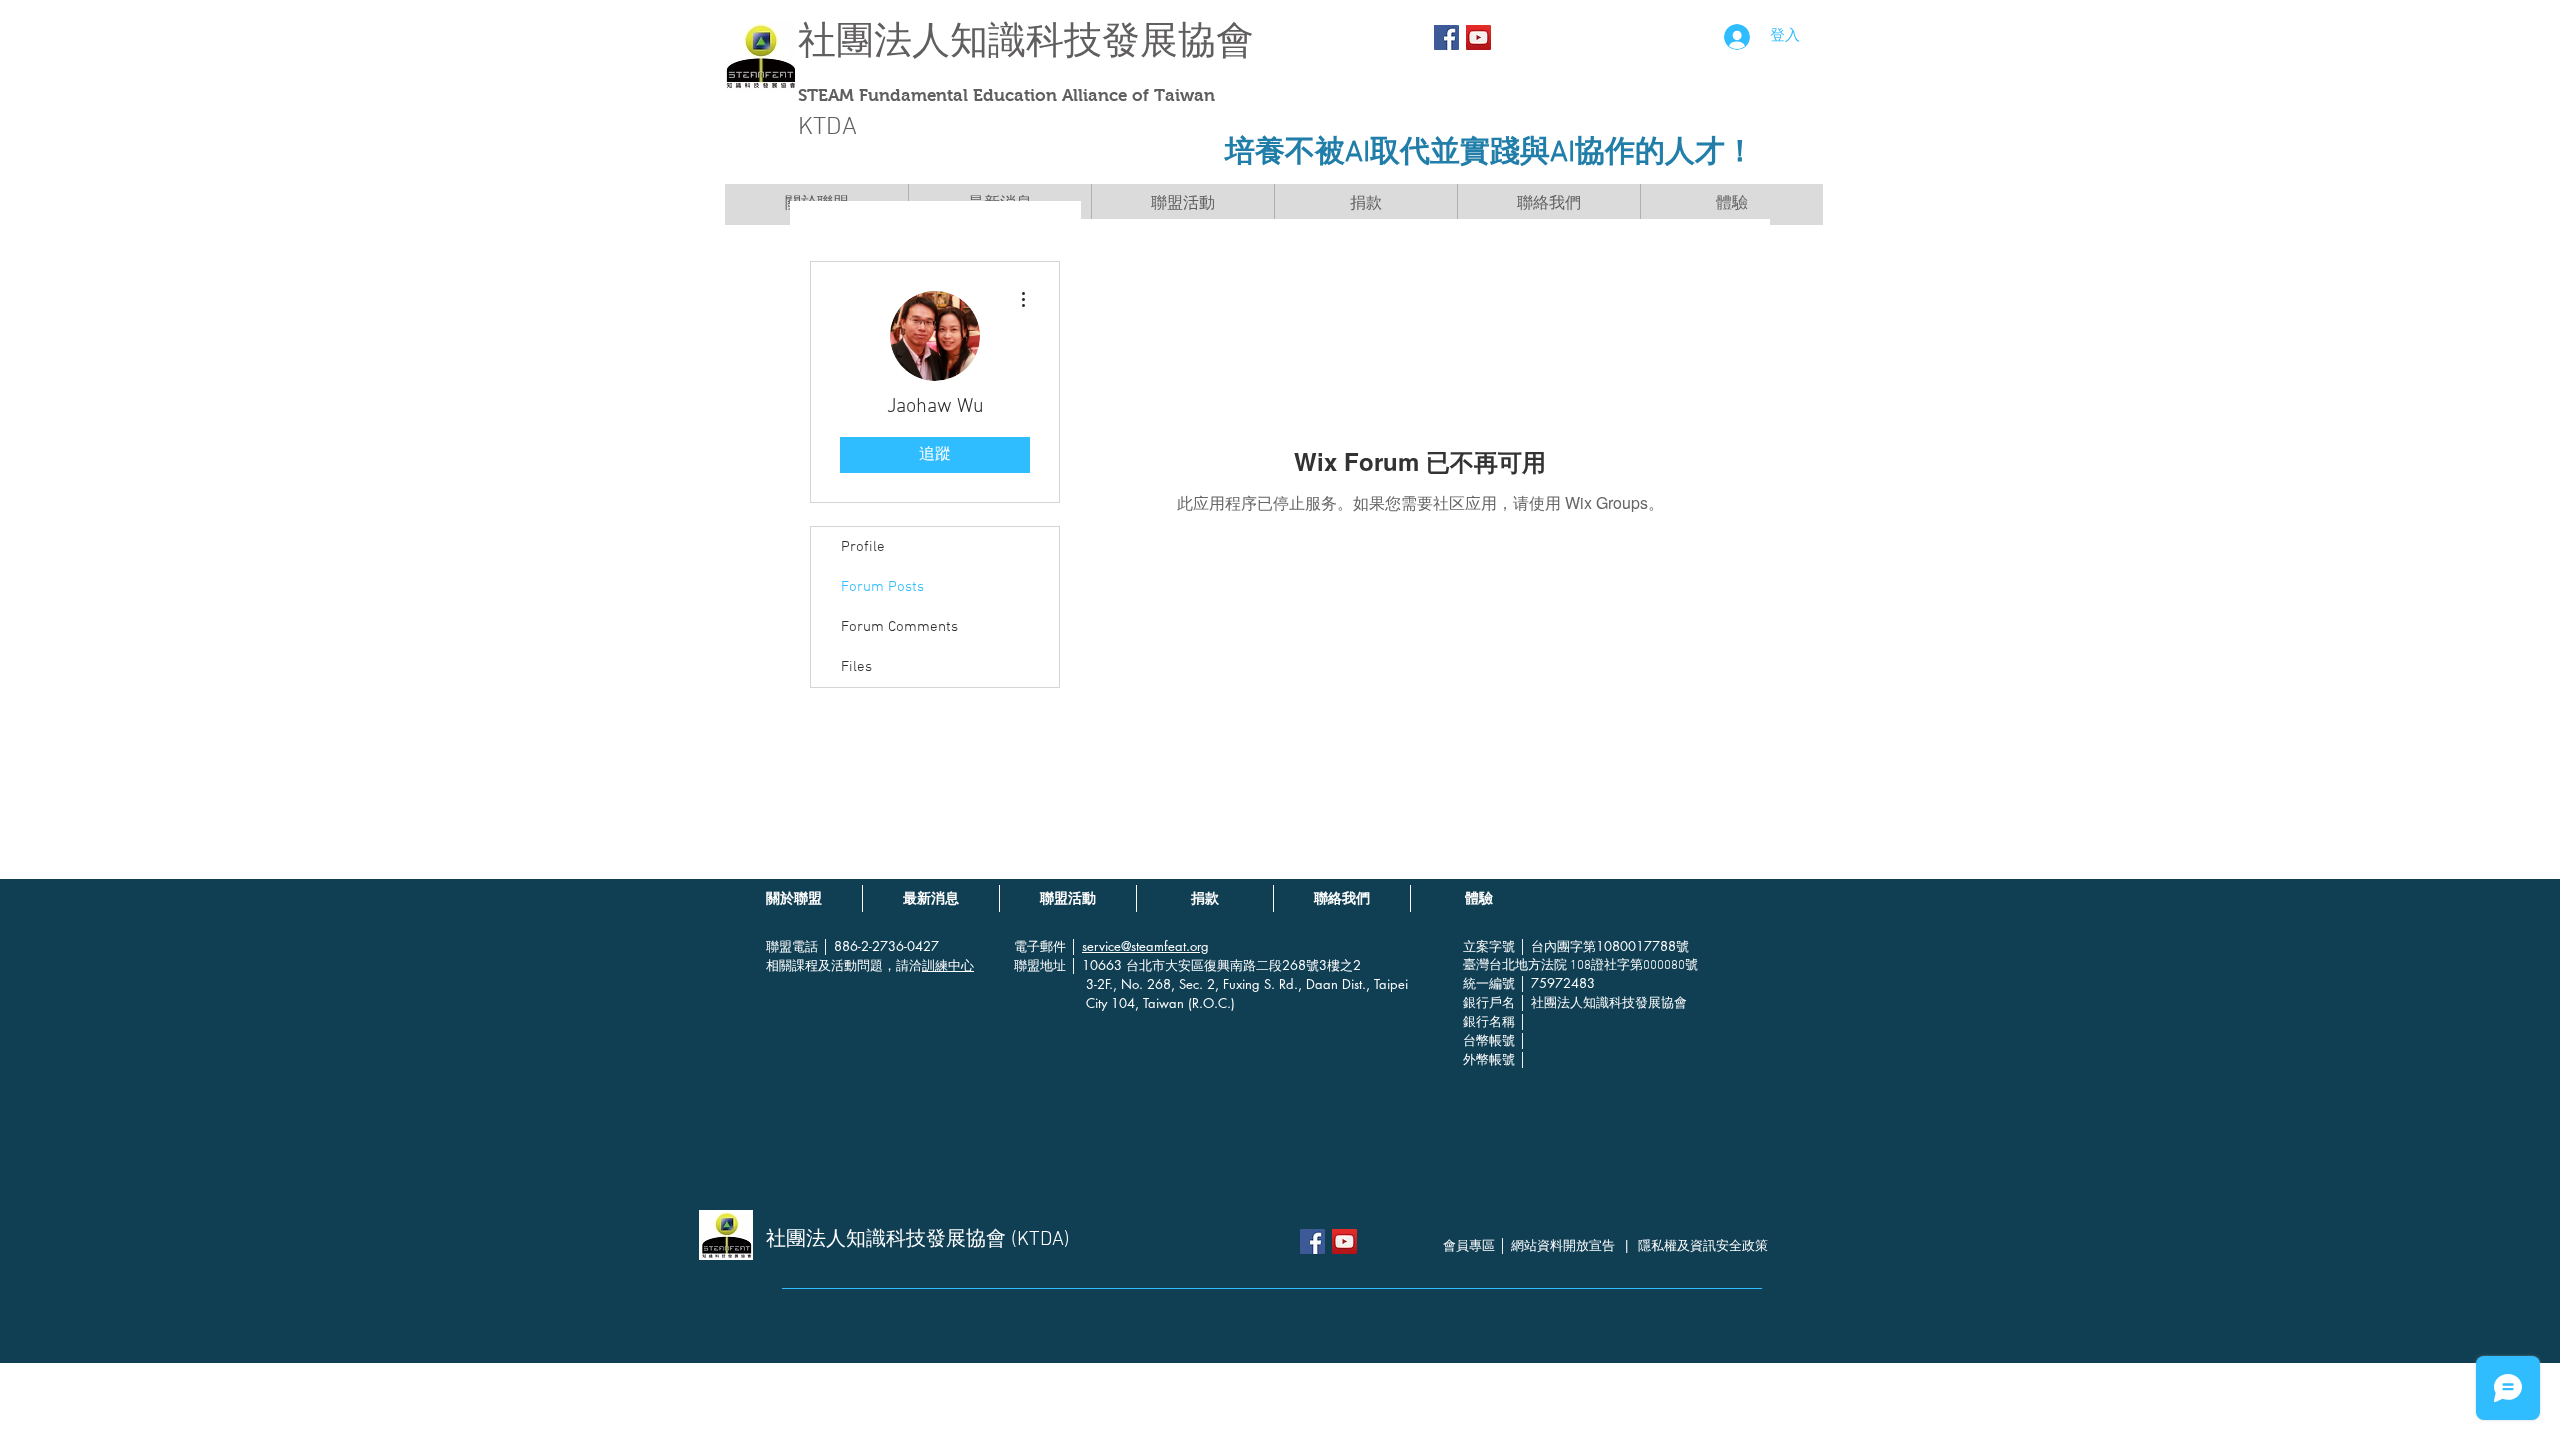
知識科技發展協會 (1102, 40)
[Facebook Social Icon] (1446, 37)
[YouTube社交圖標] (1478, 37)
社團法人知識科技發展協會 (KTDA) (918, 1240)
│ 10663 (1098, 965)
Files (856, 667)
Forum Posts (882, 587)
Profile (863, 547)
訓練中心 (948, 965)
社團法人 (874, 40)
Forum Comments (899, 627)
